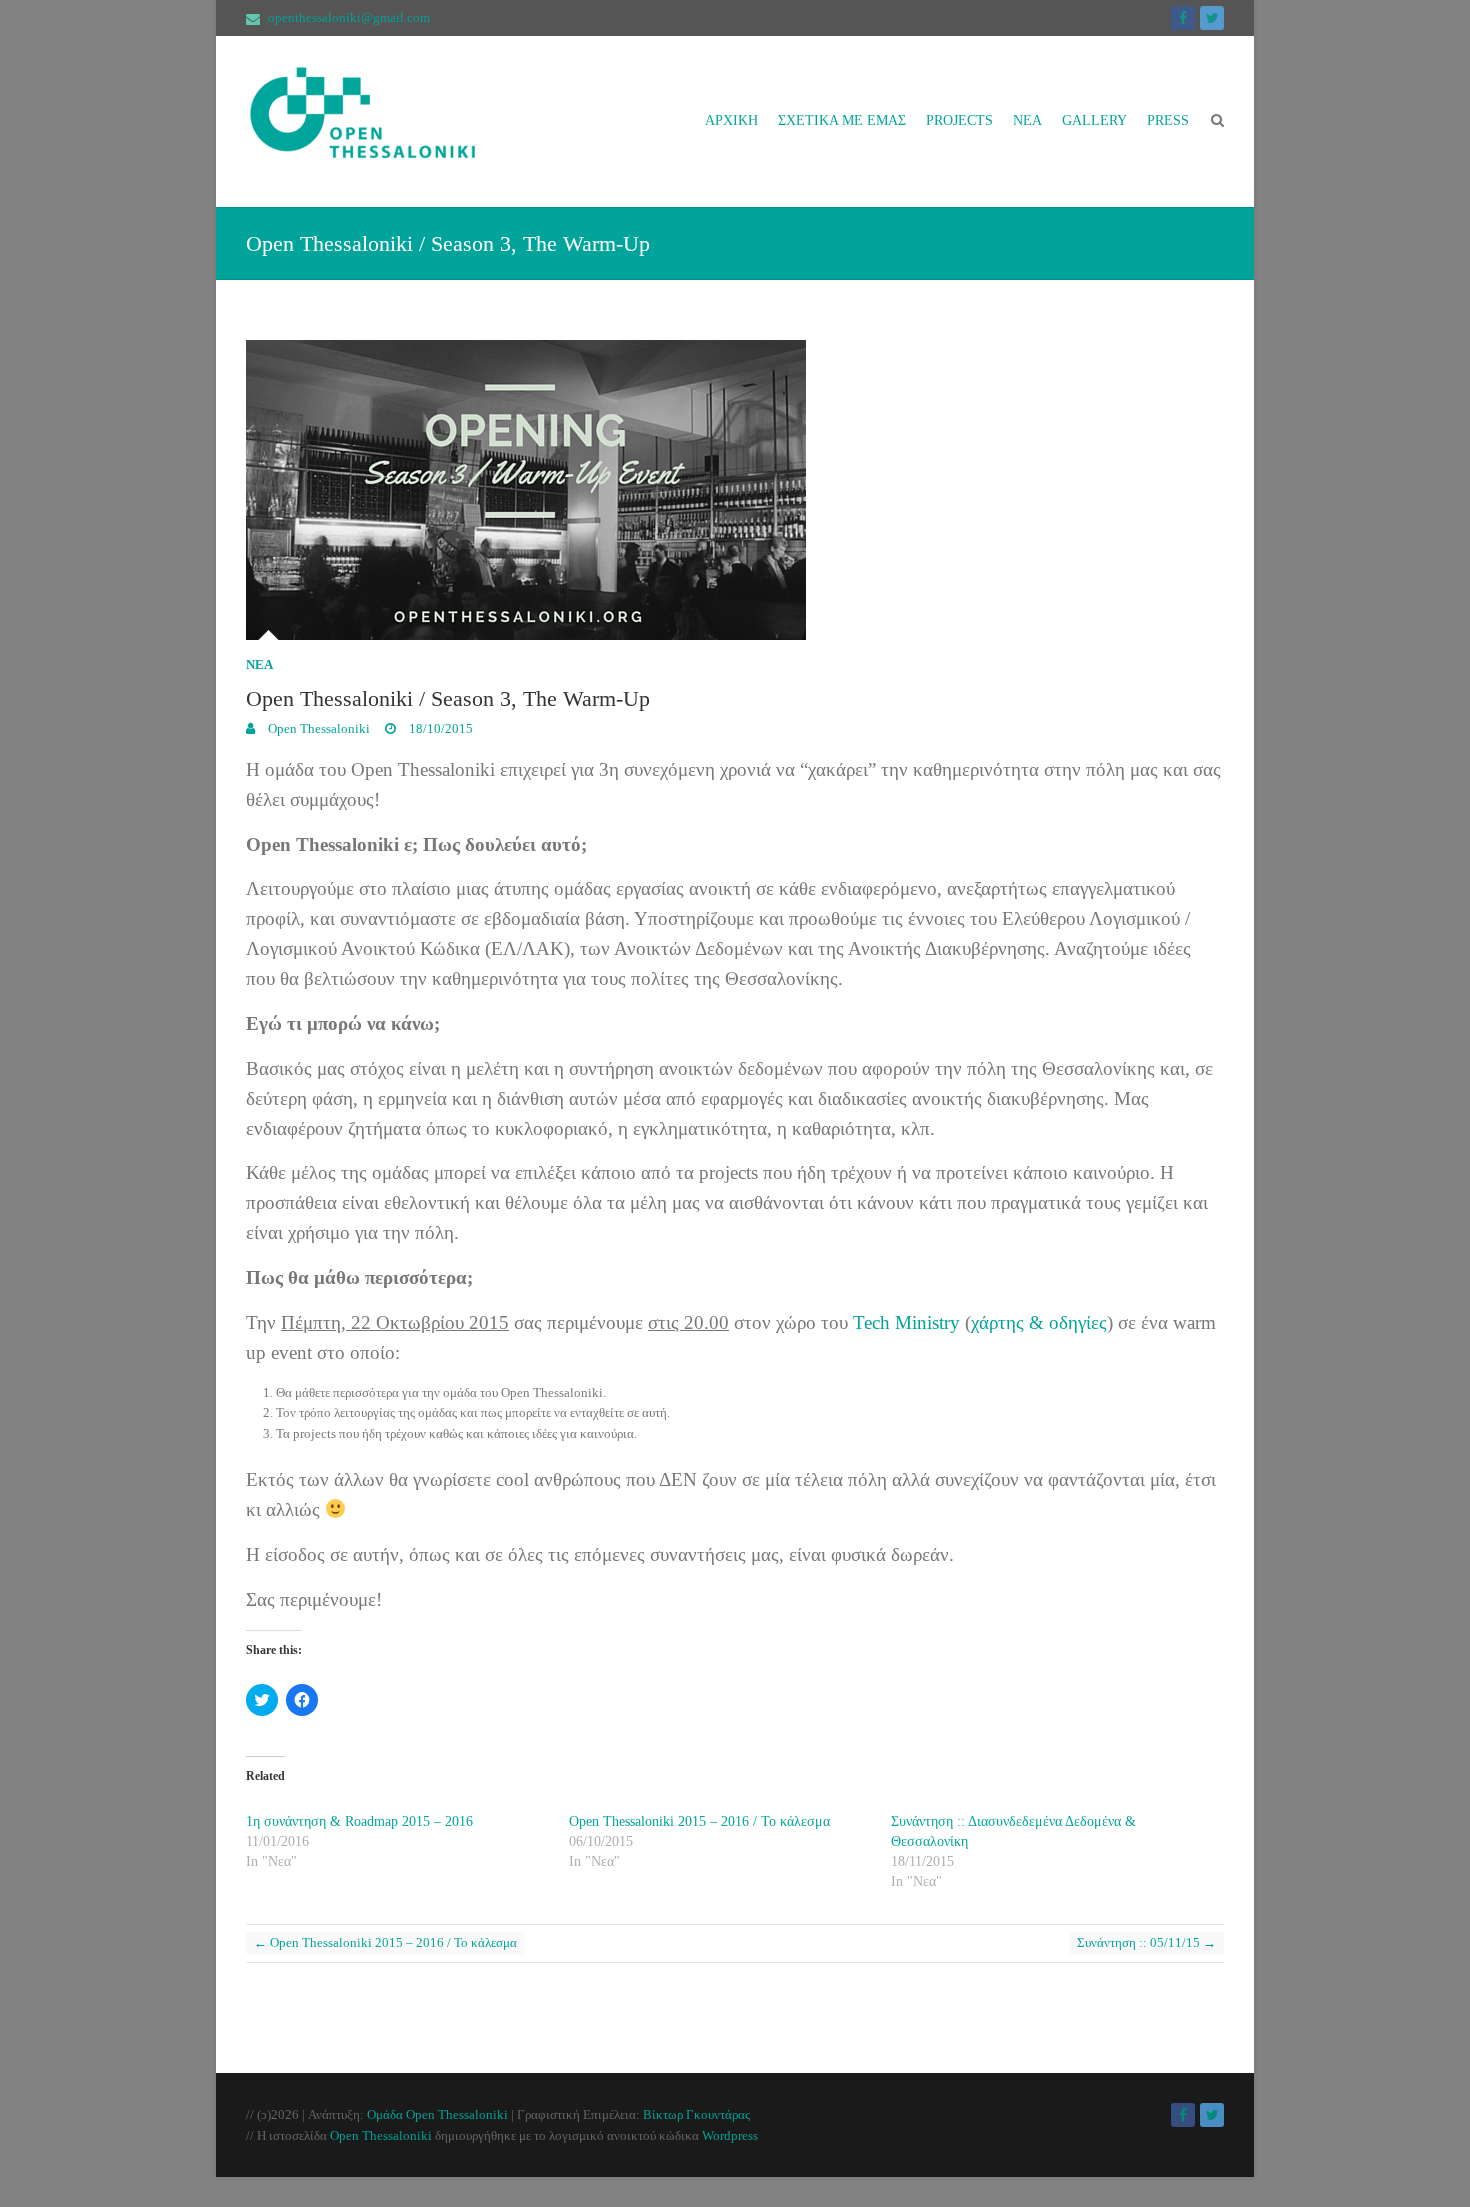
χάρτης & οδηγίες (1039, 1322)
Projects (959, 120)
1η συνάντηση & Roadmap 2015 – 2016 (359, 1821)
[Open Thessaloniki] (396, 121)
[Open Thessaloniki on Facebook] (1183, 18)
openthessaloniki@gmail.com (349, 17)
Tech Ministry (906, 1322)
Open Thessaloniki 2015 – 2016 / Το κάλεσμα (699, 1821)
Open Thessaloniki (317, 728)
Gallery (1094, 120)
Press (1168, 120)
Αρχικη (731, 120)
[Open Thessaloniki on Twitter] (1212, 18)
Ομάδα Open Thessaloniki (437, 2114)
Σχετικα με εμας (842, 120)
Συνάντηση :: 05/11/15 (1146, 1942)
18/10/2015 (439, 728)
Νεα (1027, 120)
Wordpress (730, 2135)
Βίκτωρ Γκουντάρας (696, 2114)
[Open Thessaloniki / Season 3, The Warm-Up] (735, 490)
